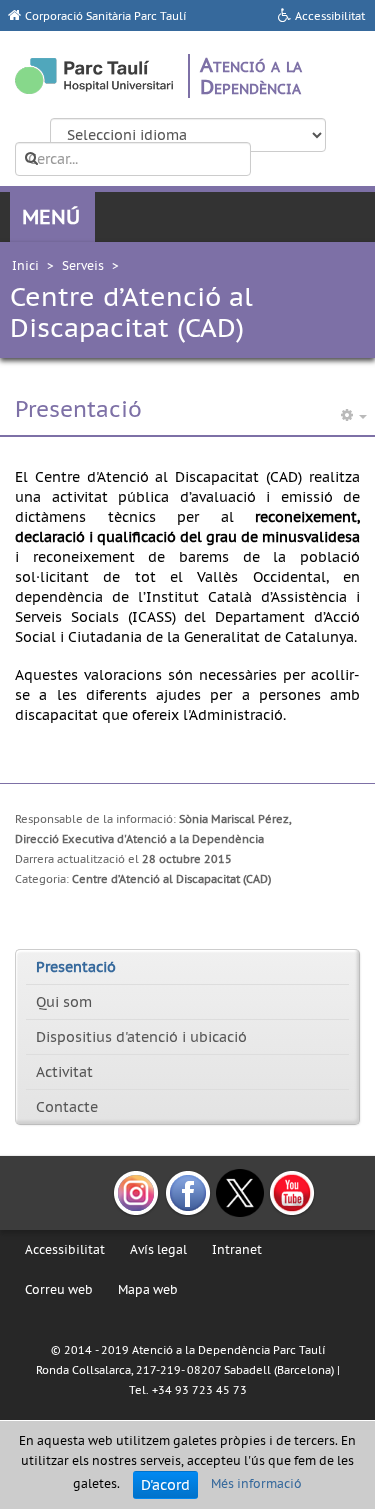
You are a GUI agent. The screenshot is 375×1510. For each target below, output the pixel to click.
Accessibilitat (65, 1249)
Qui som (64, 1002)
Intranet (237, 1249)
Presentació (76, 967)
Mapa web (148, 1289)
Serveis (83, 265)
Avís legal (158, 1249)
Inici (25, 265)
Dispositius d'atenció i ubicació (141, 1037)
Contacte (67, 1107)
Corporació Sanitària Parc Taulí (105, 16)
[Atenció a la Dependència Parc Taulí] (94, 76)
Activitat (64, 1072)
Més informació (256, 1484)
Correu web (59, 1289)
